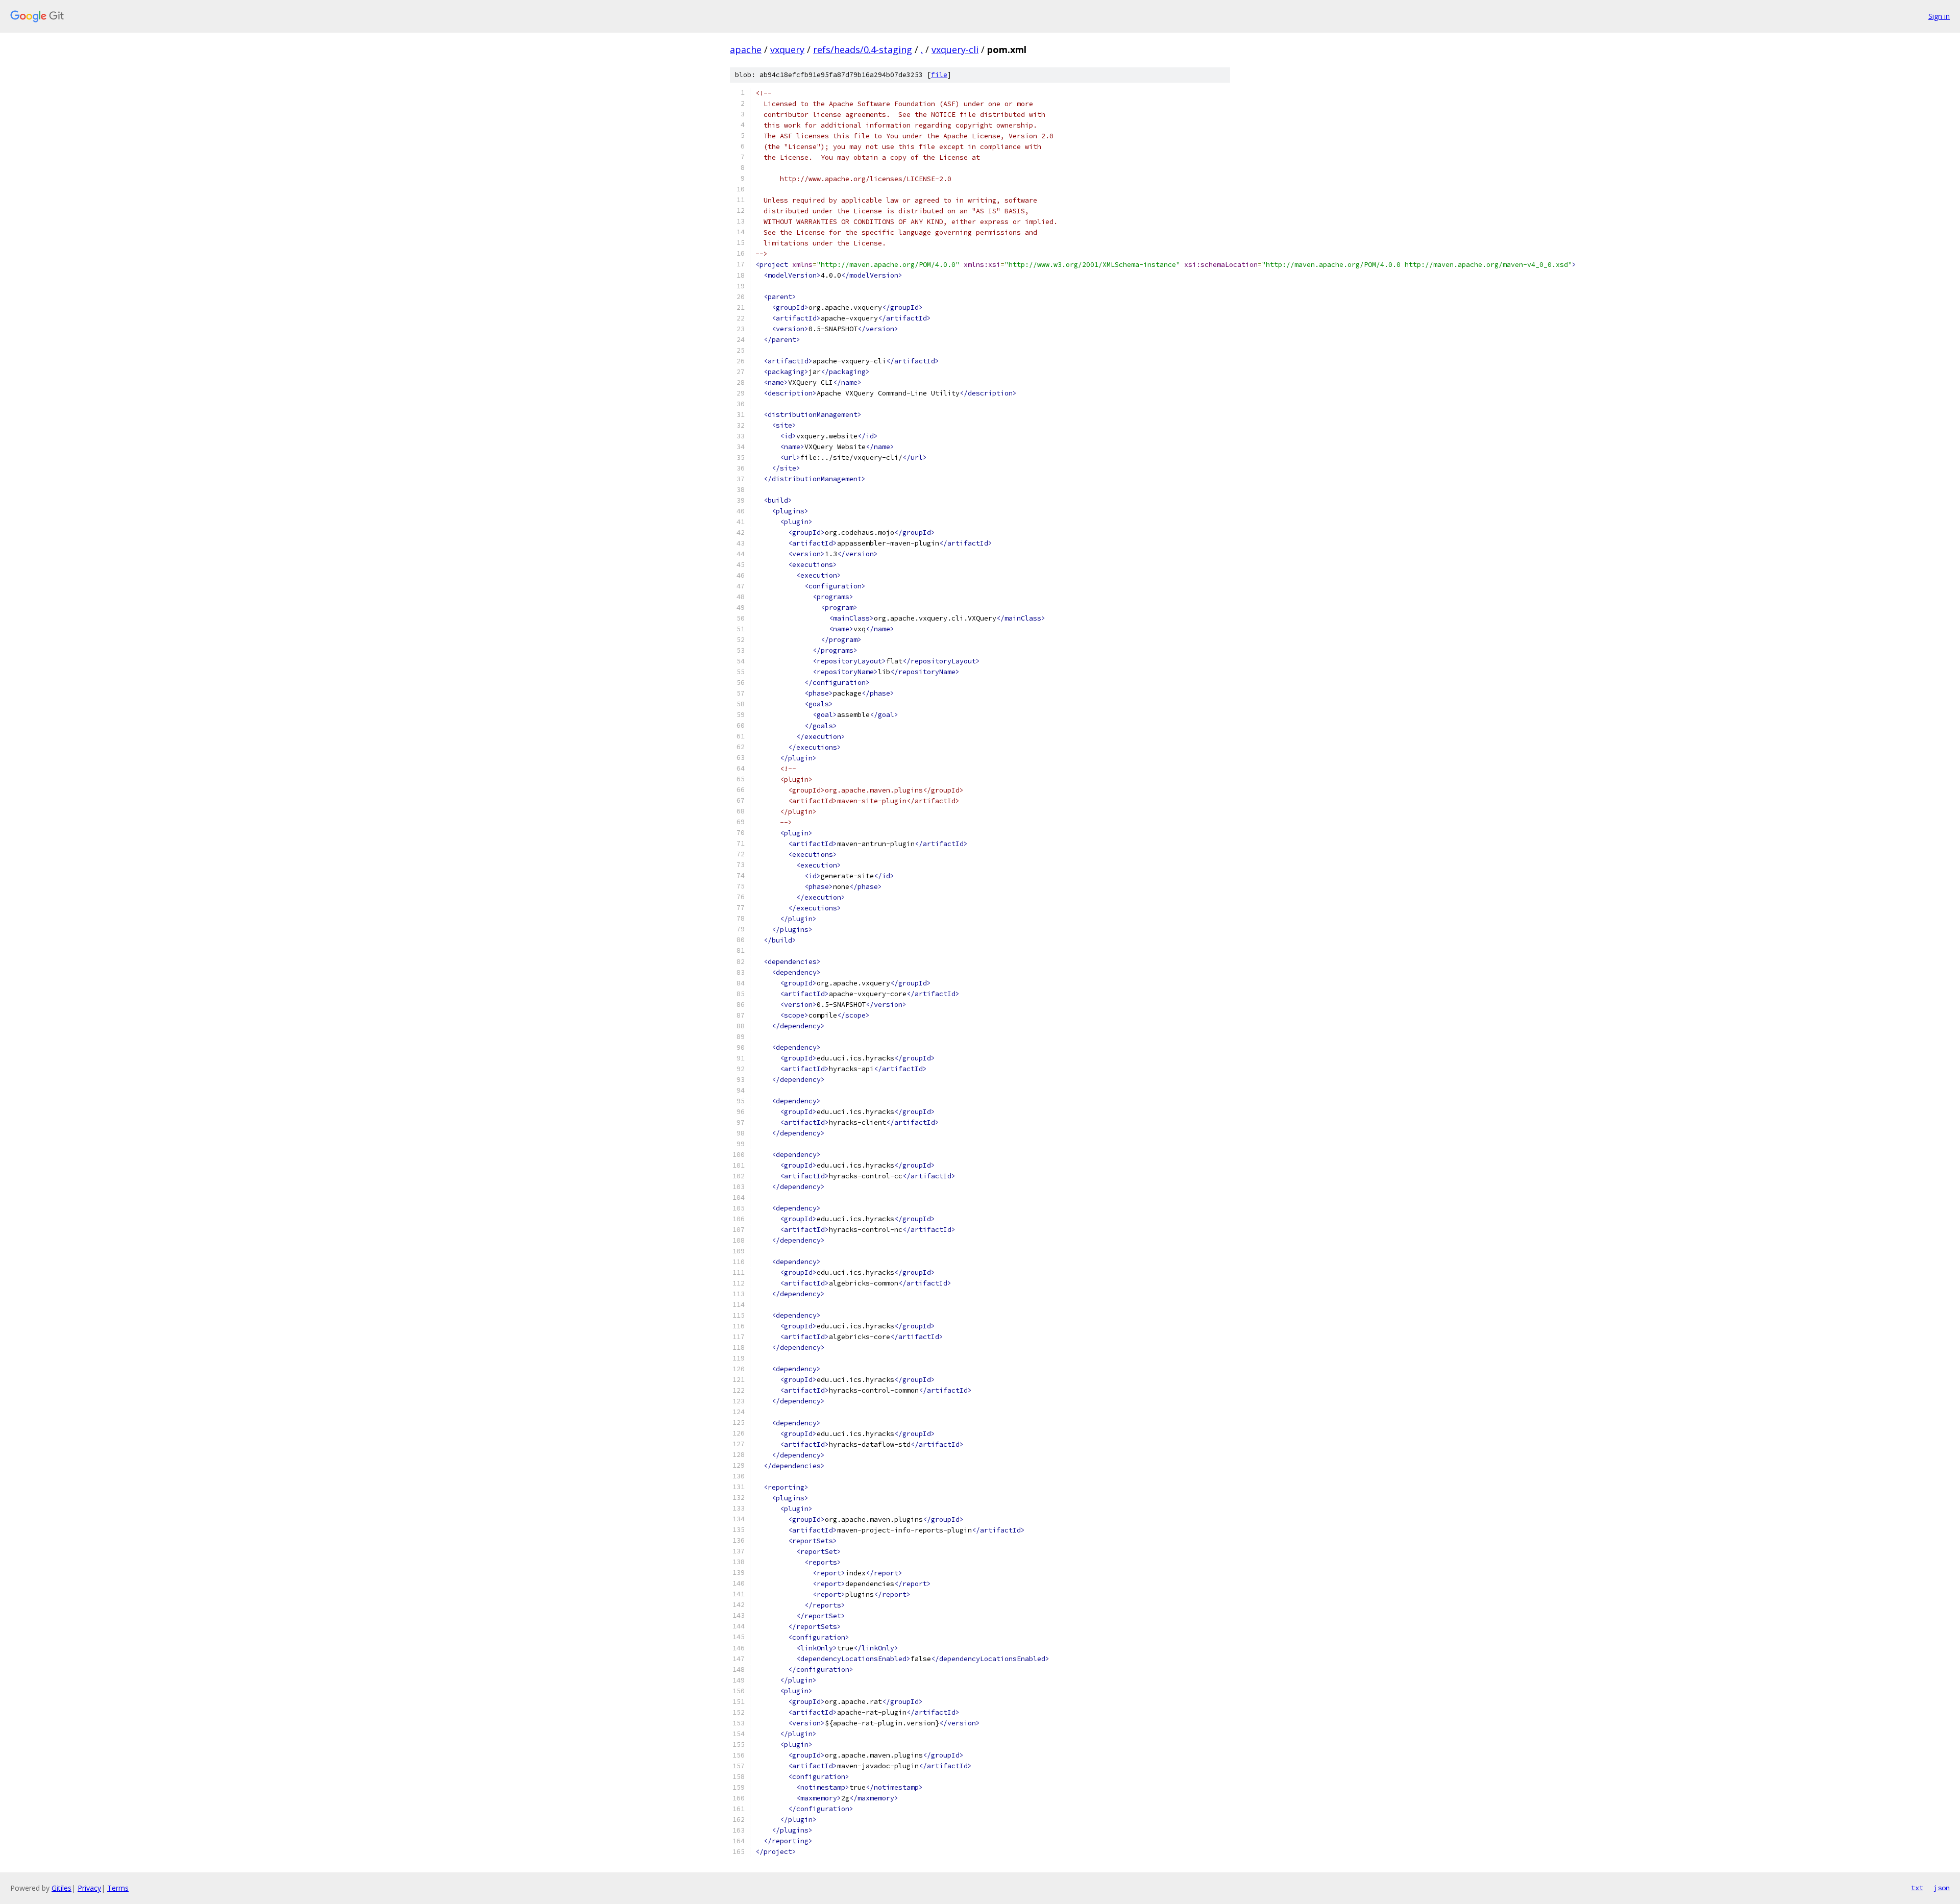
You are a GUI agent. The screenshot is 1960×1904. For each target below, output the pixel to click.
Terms (118, 1888)
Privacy (89, 1888)
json (1942, 1888)
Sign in (1939, 16)
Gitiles (62, 1888)
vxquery (787, 50)
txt (1917, 1888)
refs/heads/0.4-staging (863, 50)
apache (746, 50)
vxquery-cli (955, 50)
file (939, 75)
